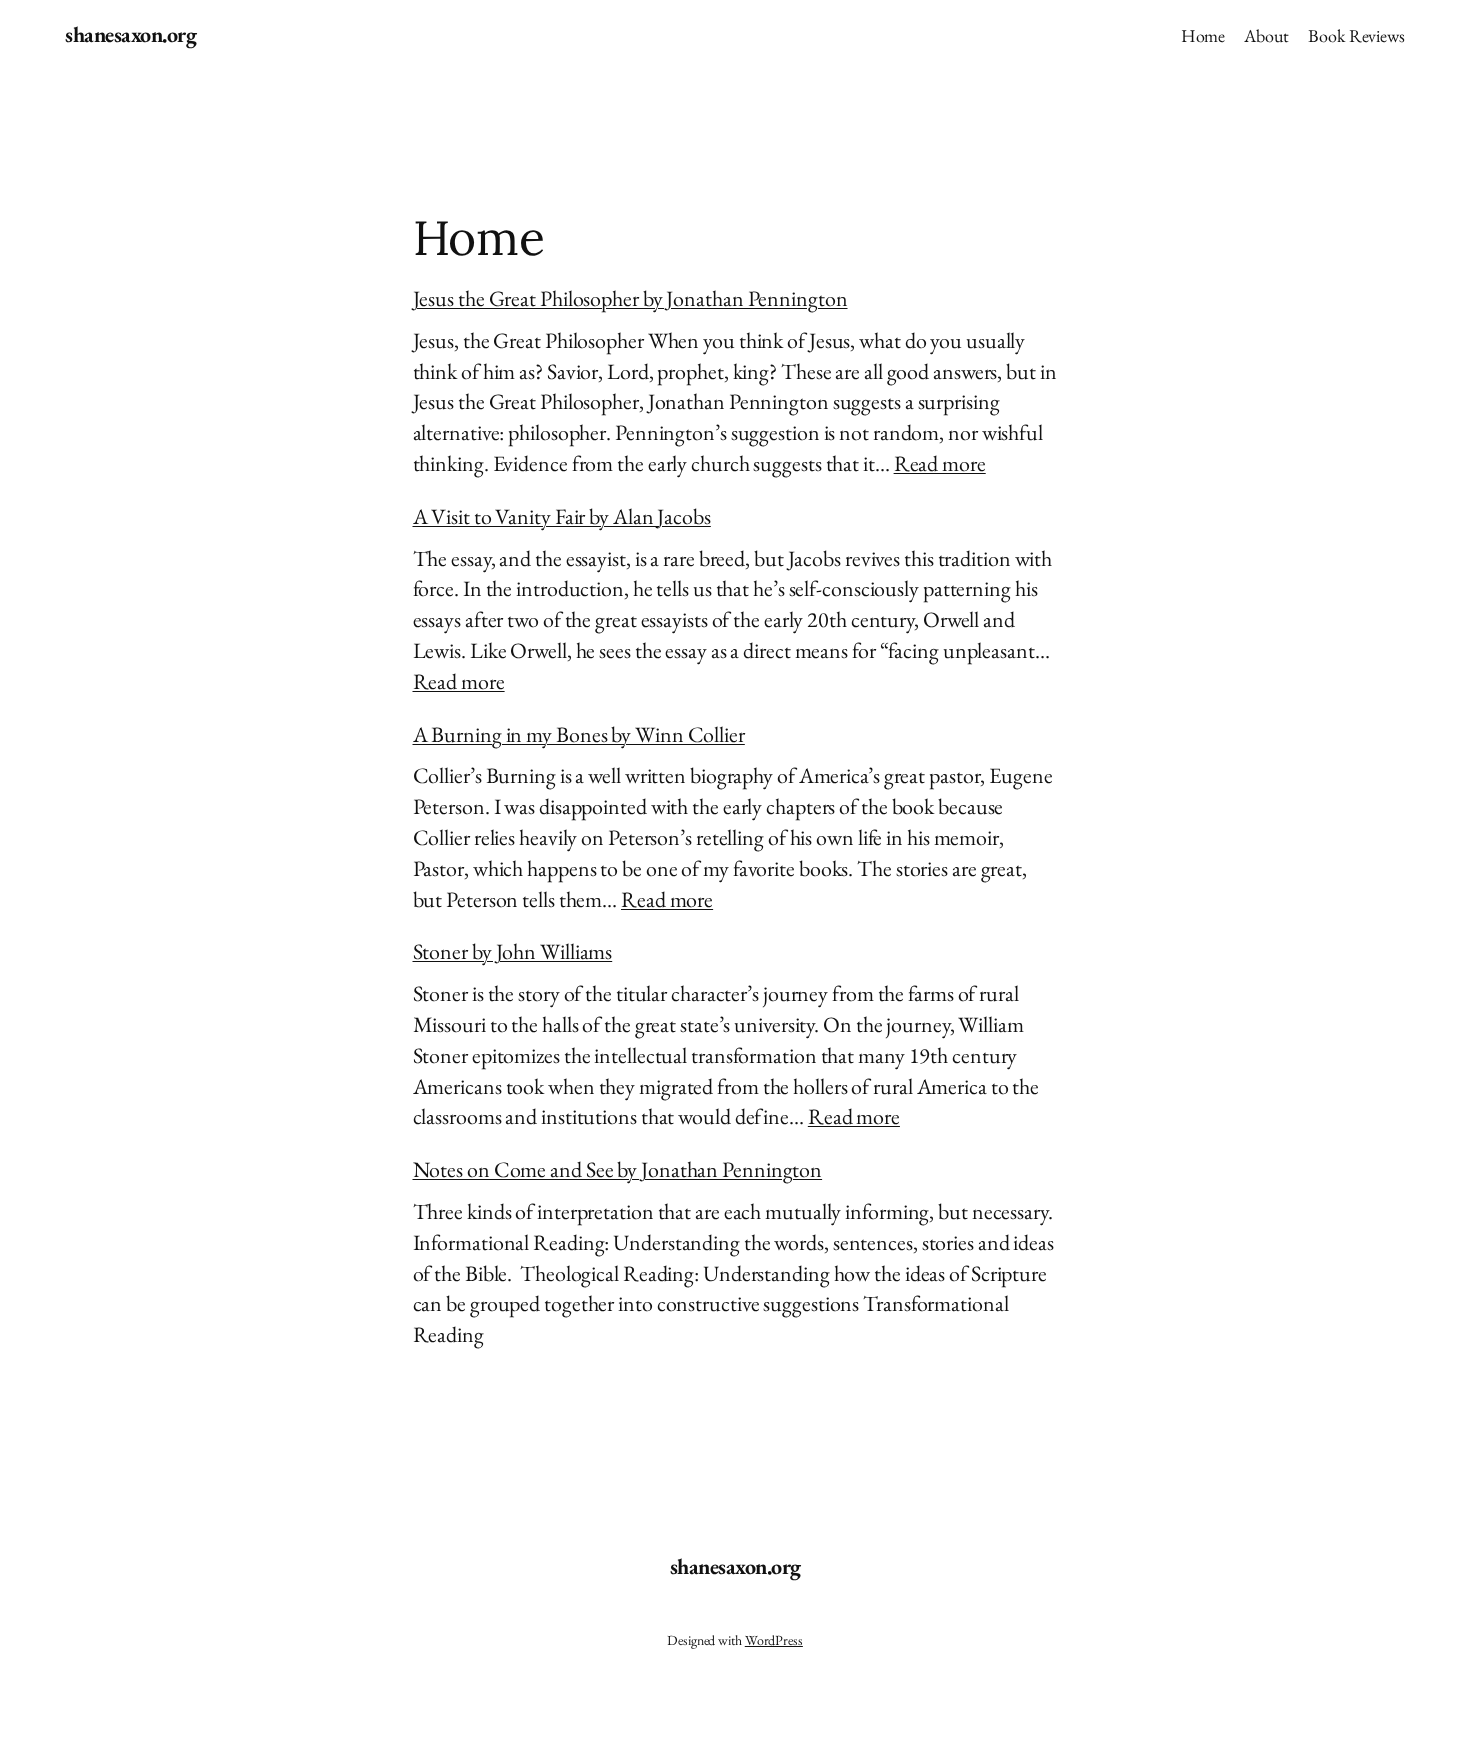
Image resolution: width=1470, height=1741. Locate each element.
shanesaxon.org (130, 34)
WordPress (774, 1640)
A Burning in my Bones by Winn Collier (579, 734)
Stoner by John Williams (513, 951)
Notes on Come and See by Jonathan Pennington (618, 1169)
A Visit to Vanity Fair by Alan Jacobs (562, 516)
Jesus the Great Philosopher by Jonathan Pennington (630, 298)
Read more (940, 463)
